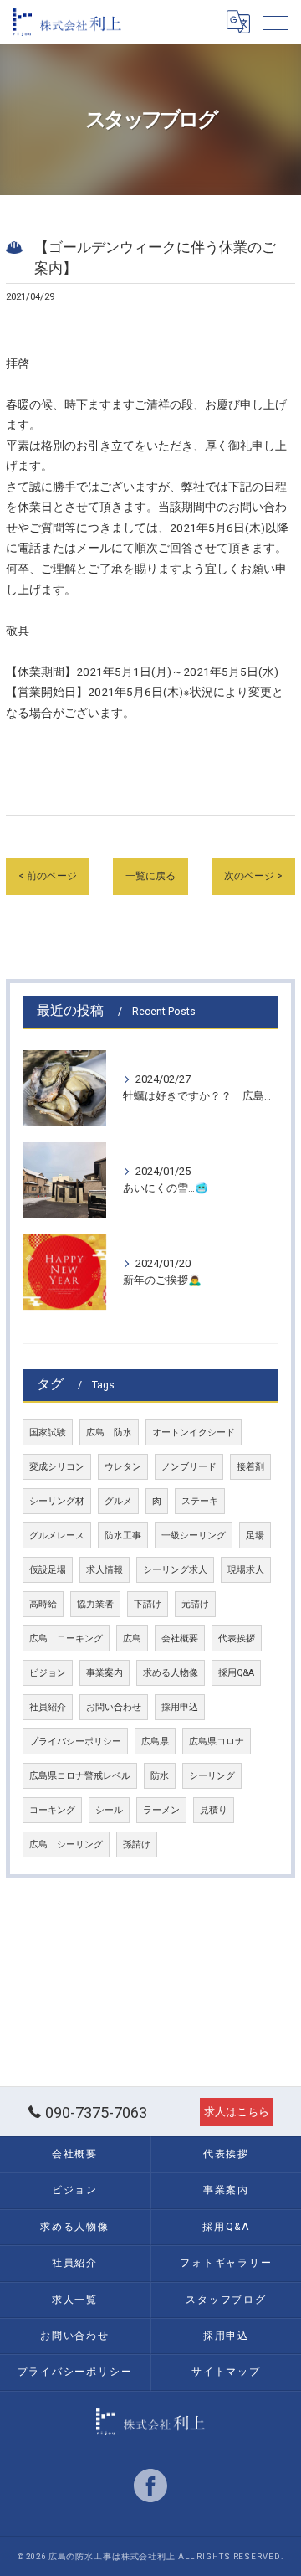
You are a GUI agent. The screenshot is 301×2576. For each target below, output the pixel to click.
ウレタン (123, 1467)
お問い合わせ (114, 1707)
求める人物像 (171, 1673)
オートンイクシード (194, 1432)
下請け (148, 1604)
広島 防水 (109, 1432)
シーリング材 (57, 1501)
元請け (195, 1604)
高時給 (43, 1604)
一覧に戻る (150, 876)
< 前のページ (48, 876)
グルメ (118, 1501)
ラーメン (161, 1810)
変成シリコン (57, 1467)
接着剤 (250, 1467)
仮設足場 (48, 1570)
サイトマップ (226, 2372)
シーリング (212, 1776)
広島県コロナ (217, 1741)
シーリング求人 (175, 1570)
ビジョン (48, 1673)
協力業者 (95, 1604)
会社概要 (180, 1638)
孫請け (137, 1844)
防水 (160, 1776)
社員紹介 (48, 1707)
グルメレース (57, 1535)
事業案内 (105, 1673)
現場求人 (246, 1570)
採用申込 (180, 1707)
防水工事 (123, 1535)
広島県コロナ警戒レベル (80, 1776)
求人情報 (105, 1570)
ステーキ (200, 1501)
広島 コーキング (66, 1638)
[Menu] (275, 22)
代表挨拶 (237, 1638)
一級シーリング (194, 1535)
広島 (132, 1638)
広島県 (155, 1741)
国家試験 (48, 1432)
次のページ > (253, 876)
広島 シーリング (66, 1844)
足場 (255, 1535)
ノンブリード (189, 1467)
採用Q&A (236, 1673)
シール (109, 1810)
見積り (214, 1810)
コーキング (52, 1810)
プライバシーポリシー (75, 1741)
